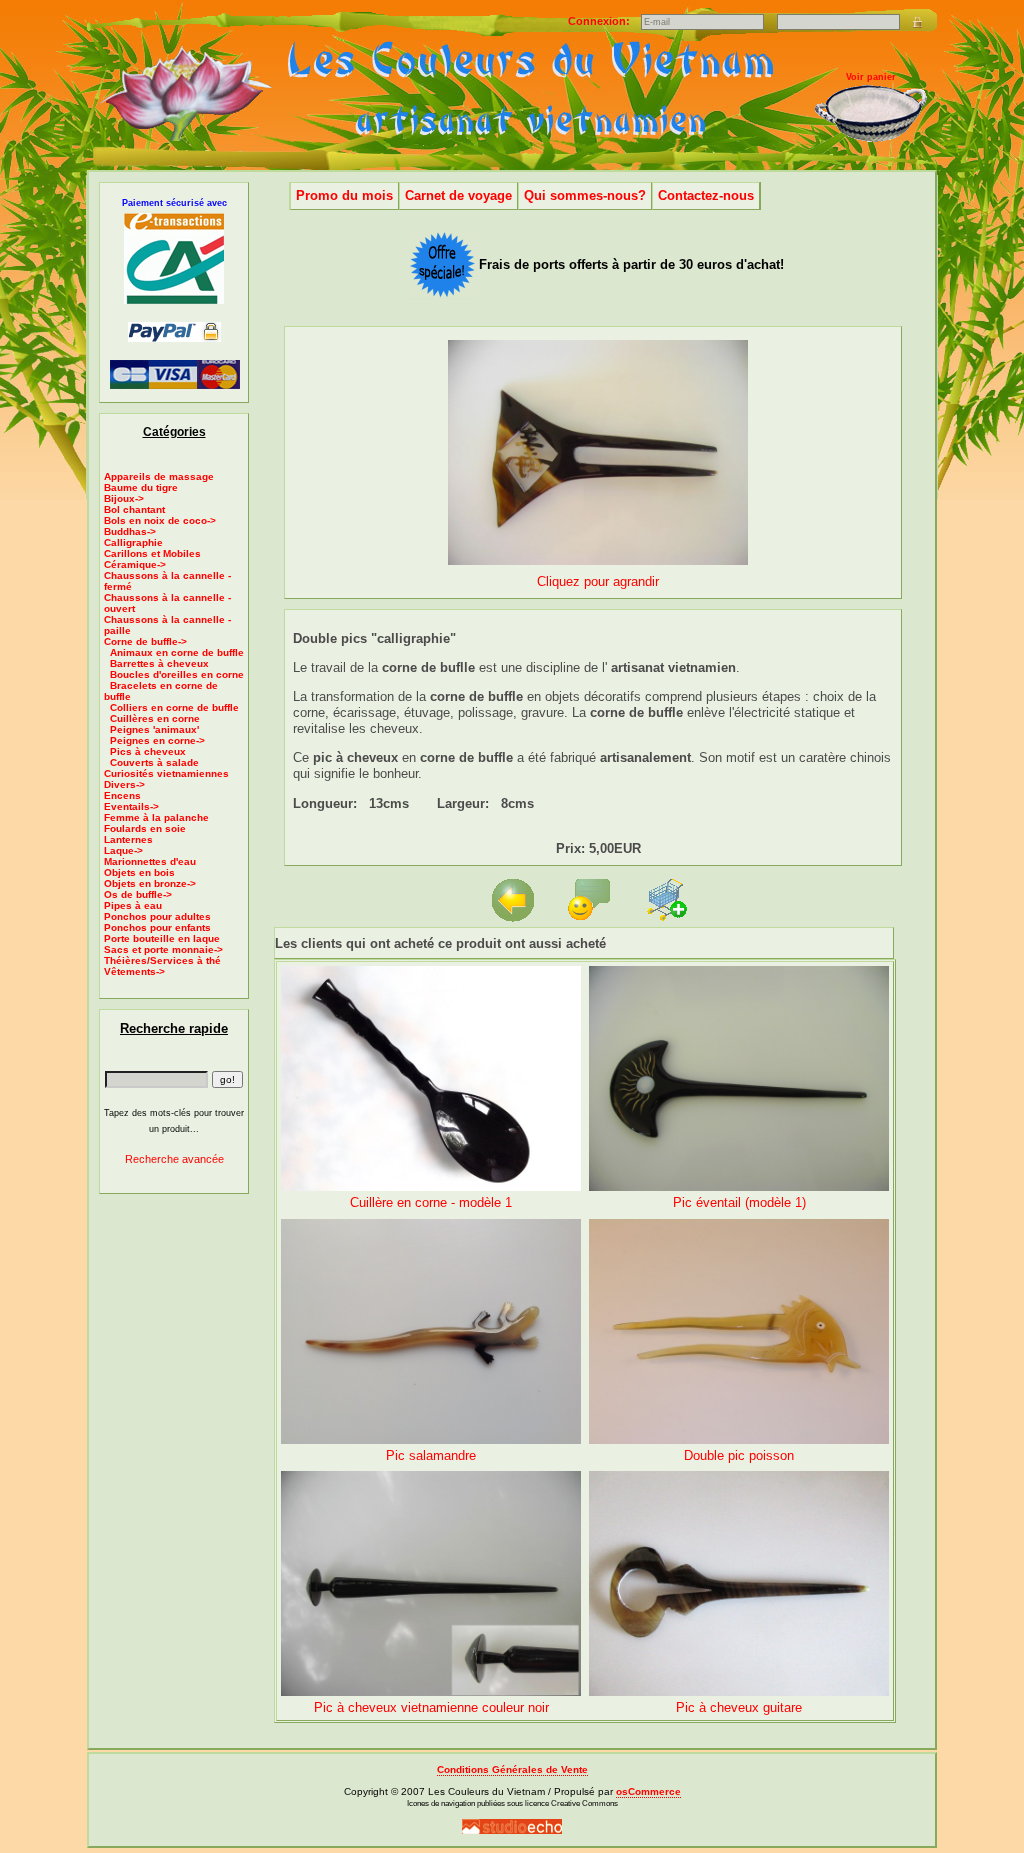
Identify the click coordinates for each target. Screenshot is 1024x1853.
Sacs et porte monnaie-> (163, 949)
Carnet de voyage (458, 195)
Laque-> (123, 850)
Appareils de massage (159, 476)
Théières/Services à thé (162, 960)
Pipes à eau (133, 905)
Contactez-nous (706, 195)
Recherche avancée (174, 1159)
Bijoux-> (124, 498)
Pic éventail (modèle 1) (739, 1202)
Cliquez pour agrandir (598, 581)
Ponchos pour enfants (157, 927)
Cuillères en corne (155, 718)
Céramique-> (135, 564)
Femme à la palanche (156, 817)
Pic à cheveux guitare (739, 1707)
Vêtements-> (134, 971)
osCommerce (648, 1791)
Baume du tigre (141, 487)
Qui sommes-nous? (585, 195)
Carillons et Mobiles (152, 553)
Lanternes (128, 839)
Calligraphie (133, 542)
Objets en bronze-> (150, 883)
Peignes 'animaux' (154, 729)
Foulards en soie (145, 828)
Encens (122, 795)
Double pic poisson (739, 1455)
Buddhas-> (130, 531)
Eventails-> (131, 806)
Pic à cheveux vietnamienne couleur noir (431, 1707)
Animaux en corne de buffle (177, 652)
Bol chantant (134, 509)
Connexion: (600, 21)
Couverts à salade (154, 762)
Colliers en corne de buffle (174, 707)
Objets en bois (139, 872)
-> (145, 641)
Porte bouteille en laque (162, 938)
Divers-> (124, 784)
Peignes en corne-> (157, 740)
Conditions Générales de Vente (512, 1769)
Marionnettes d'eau (150, 861)
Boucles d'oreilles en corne (177, 674)
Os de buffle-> (138, 894)
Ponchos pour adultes (157, 916)
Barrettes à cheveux (159, 663)
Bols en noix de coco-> (160, 520)
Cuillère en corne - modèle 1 (431, 1202)
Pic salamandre (431, 1455)
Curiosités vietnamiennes (166, 773)
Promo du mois (344, 195)
